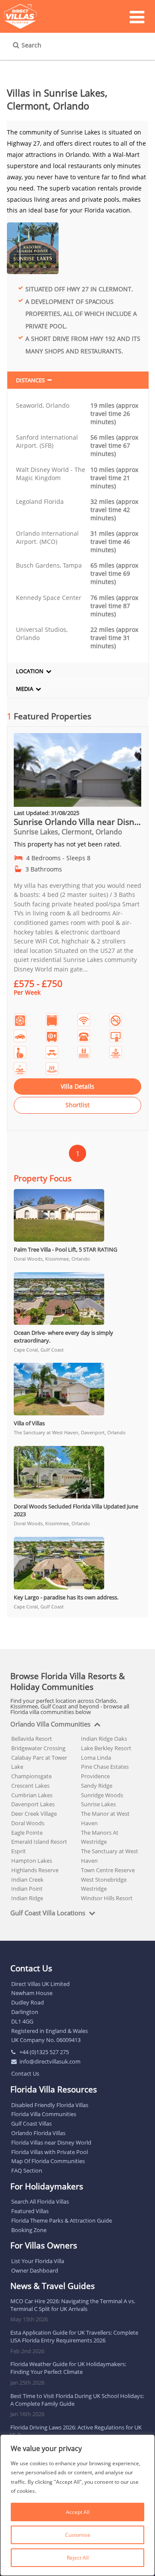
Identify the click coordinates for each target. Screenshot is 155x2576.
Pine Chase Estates (105, 1767)
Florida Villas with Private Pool (50, 2152)
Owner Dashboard (35, 2270)
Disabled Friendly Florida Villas (50, 2105)
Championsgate (31, 1776)
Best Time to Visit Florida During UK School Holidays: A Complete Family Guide (77, 2400)
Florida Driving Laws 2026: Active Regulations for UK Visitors (76, 2431)
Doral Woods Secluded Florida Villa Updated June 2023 (76, 1510)
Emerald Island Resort (39, 1842)
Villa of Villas (29, 1423)
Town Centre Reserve (108, 1870)
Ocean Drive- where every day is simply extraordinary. (64, 1336)
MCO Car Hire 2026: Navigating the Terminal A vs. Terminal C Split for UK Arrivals (73, 2305)
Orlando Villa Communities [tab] (50, 1724)
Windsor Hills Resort (107, 1898)
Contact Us (25, 2073)
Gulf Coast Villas (31, 2123)
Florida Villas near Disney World (51, 2142)
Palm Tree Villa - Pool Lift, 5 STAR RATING (65, 1249)
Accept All (78, 2512)
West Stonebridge (104, 1880)
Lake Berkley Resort (106, 1748)
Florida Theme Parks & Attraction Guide (62, 2220)
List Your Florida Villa (38, 2261)
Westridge (94, 1889)
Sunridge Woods (102, 1795)
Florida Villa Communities (44, 2114)
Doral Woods (28, 1823)
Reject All (78, 2558)
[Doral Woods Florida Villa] (77, 1472)
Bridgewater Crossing (38, 1748)
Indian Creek (27, 1880)
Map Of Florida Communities (48, 2161)
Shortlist (77, 1105)
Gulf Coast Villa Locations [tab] (48, 1913)
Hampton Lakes (32, 1861)
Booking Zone (29, 2230)
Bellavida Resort (32, 1739)
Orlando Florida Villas (38, 2133)
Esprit (19, 1851)
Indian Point (27, 1889)
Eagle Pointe (27, 1833)
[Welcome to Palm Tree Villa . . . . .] (77, 1215)
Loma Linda (96, 1758)
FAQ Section (27, 2170)
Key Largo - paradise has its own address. (66, 1597)
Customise (78, 2535)
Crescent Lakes (30, 1786)
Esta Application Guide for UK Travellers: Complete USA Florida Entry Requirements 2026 (74, 2336)
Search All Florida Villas (40, 2201)
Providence (95, 1776)
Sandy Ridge (97, 1786)
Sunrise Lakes (98, 1804)
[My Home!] (77, 804)
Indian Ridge (27, 1898)
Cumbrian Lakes (32, 1795)
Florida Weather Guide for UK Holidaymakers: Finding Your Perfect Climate (68, 2368)
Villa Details (77, 1086)
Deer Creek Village (34, 1814)
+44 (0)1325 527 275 (44, 2052)
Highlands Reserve (35, 1870)
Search (31, 45)
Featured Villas (30, 2211)
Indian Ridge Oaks (104, 1739)
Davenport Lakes (33, 1804)
